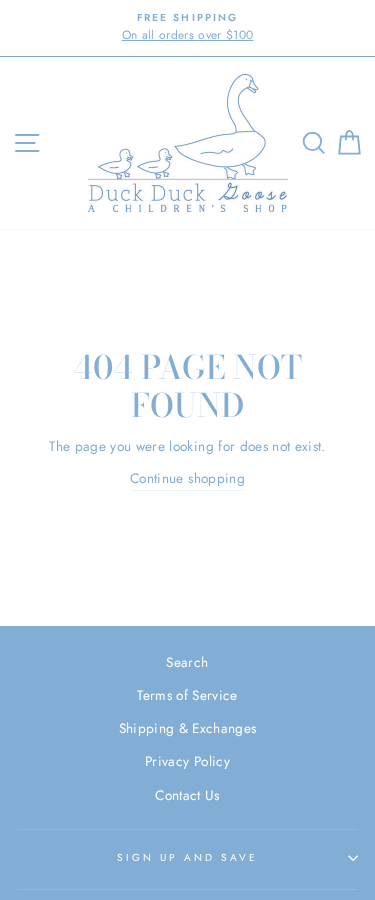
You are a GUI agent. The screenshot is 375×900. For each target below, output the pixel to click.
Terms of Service (187, 695)
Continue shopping (187, 478)
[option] (187, 28)
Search (187, 662)
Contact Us (187, 795)
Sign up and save (188, 857)
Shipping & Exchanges (188, 728)
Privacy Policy (187, 761)
